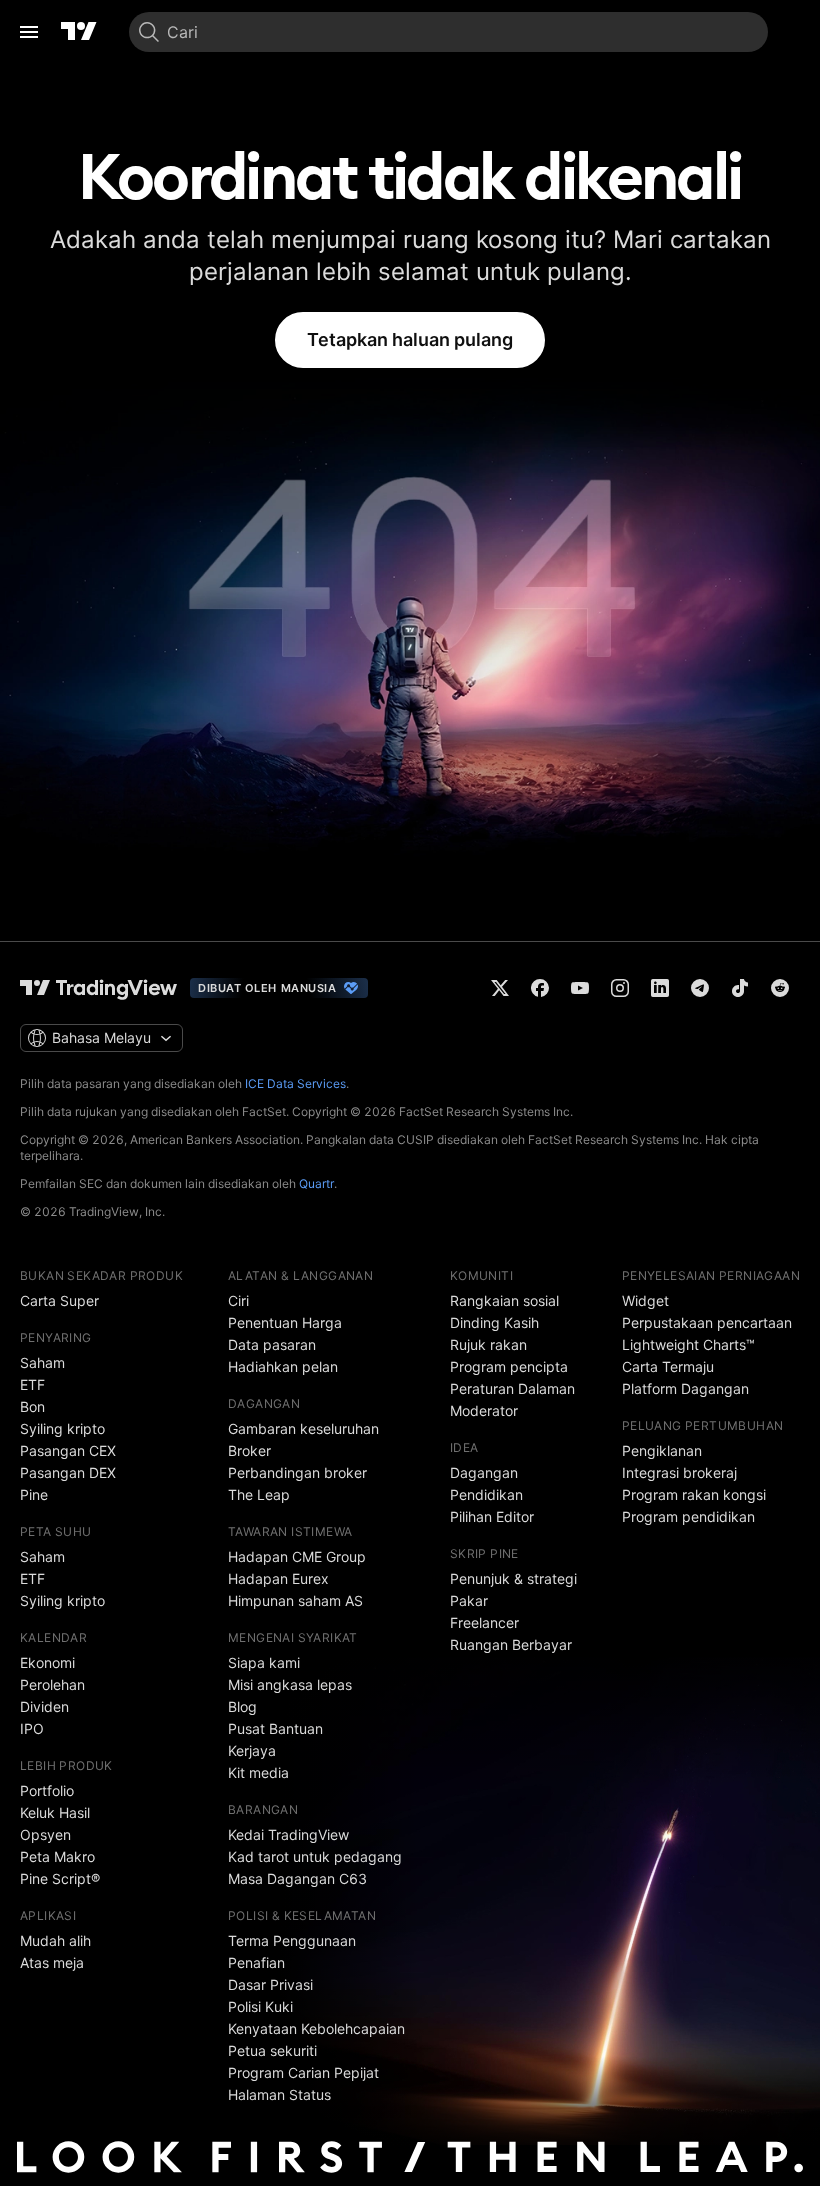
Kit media (258, 1772)
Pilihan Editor (492, 1516)
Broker (249, 1450)
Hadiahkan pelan (283, 1366)
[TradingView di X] (500, 988)
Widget (645, 1300)
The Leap (259, 1494)
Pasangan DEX (68, 1472)
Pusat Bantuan (275, 1728)
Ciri (238, 1300)
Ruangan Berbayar (511, 1644)
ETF (32, 1384)
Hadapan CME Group (297, 1556)
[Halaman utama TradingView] (99, 988)
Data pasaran (272, 1344)
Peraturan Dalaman (512, 1388)
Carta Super (59, 1300)
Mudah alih (55, 1940)
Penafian (256, 1962)
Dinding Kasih (494, 1322)
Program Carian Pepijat (303, 2072)
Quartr (316, 1183)
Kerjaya (252, 1750)
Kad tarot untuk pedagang (315, 1856)
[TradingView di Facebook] (540, 988)
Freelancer (484, 1622)
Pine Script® (60, 1878)
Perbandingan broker (297, 1472)
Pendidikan (486, 1494)
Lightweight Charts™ (688, 1344)
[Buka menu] (29, 32)
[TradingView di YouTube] (580, 988)
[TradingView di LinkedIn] (660, 988)
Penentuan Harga (285, 1322)
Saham (42, 1362)
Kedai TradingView (288, 1834)
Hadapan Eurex (278, 1578)
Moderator (484, 1410)
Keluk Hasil (55, 1812)
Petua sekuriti (272, 2050)
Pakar (469, 1600)
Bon (32, 1406)
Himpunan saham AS (295, 1600)
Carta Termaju (668, 1366)
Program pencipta (509, 1366)
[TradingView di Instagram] (620, 988)
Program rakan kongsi (694, 1494)
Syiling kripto (62, 1428)
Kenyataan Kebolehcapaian (316, 2028)
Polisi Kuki (260, 2006)
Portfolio (47, 1790)
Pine (34, 1494)
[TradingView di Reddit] (780, 988)
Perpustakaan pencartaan (707, 1322)
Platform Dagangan (685, 1388)
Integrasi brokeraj (679, 1472)
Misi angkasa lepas (290, 1684)
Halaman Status (279, 2094)
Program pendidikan (688, 1516)
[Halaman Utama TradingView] (79, 32)
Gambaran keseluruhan (303, 1428)
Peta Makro (57, 1856)
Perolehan (52, 1684)
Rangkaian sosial (504, 1300)
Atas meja (52, 1962)
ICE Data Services (295, 1083)
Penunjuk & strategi (513, 1578)
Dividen (44, 1706)
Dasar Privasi (270, 1984)
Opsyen (45, 1834)
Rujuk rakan (488, 1344)
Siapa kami (264, 1662)
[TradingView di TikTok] (740, 988)
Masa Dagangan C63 (297, 1878)
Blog (242, 1706)
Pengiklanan (662, 1450)
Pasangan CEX (68, 1450)
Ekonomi (47, 1662)
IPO (32, 1728)
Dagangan (484, 1472)
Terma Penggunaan (292, 1940)
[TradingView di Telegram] (700, 988)
